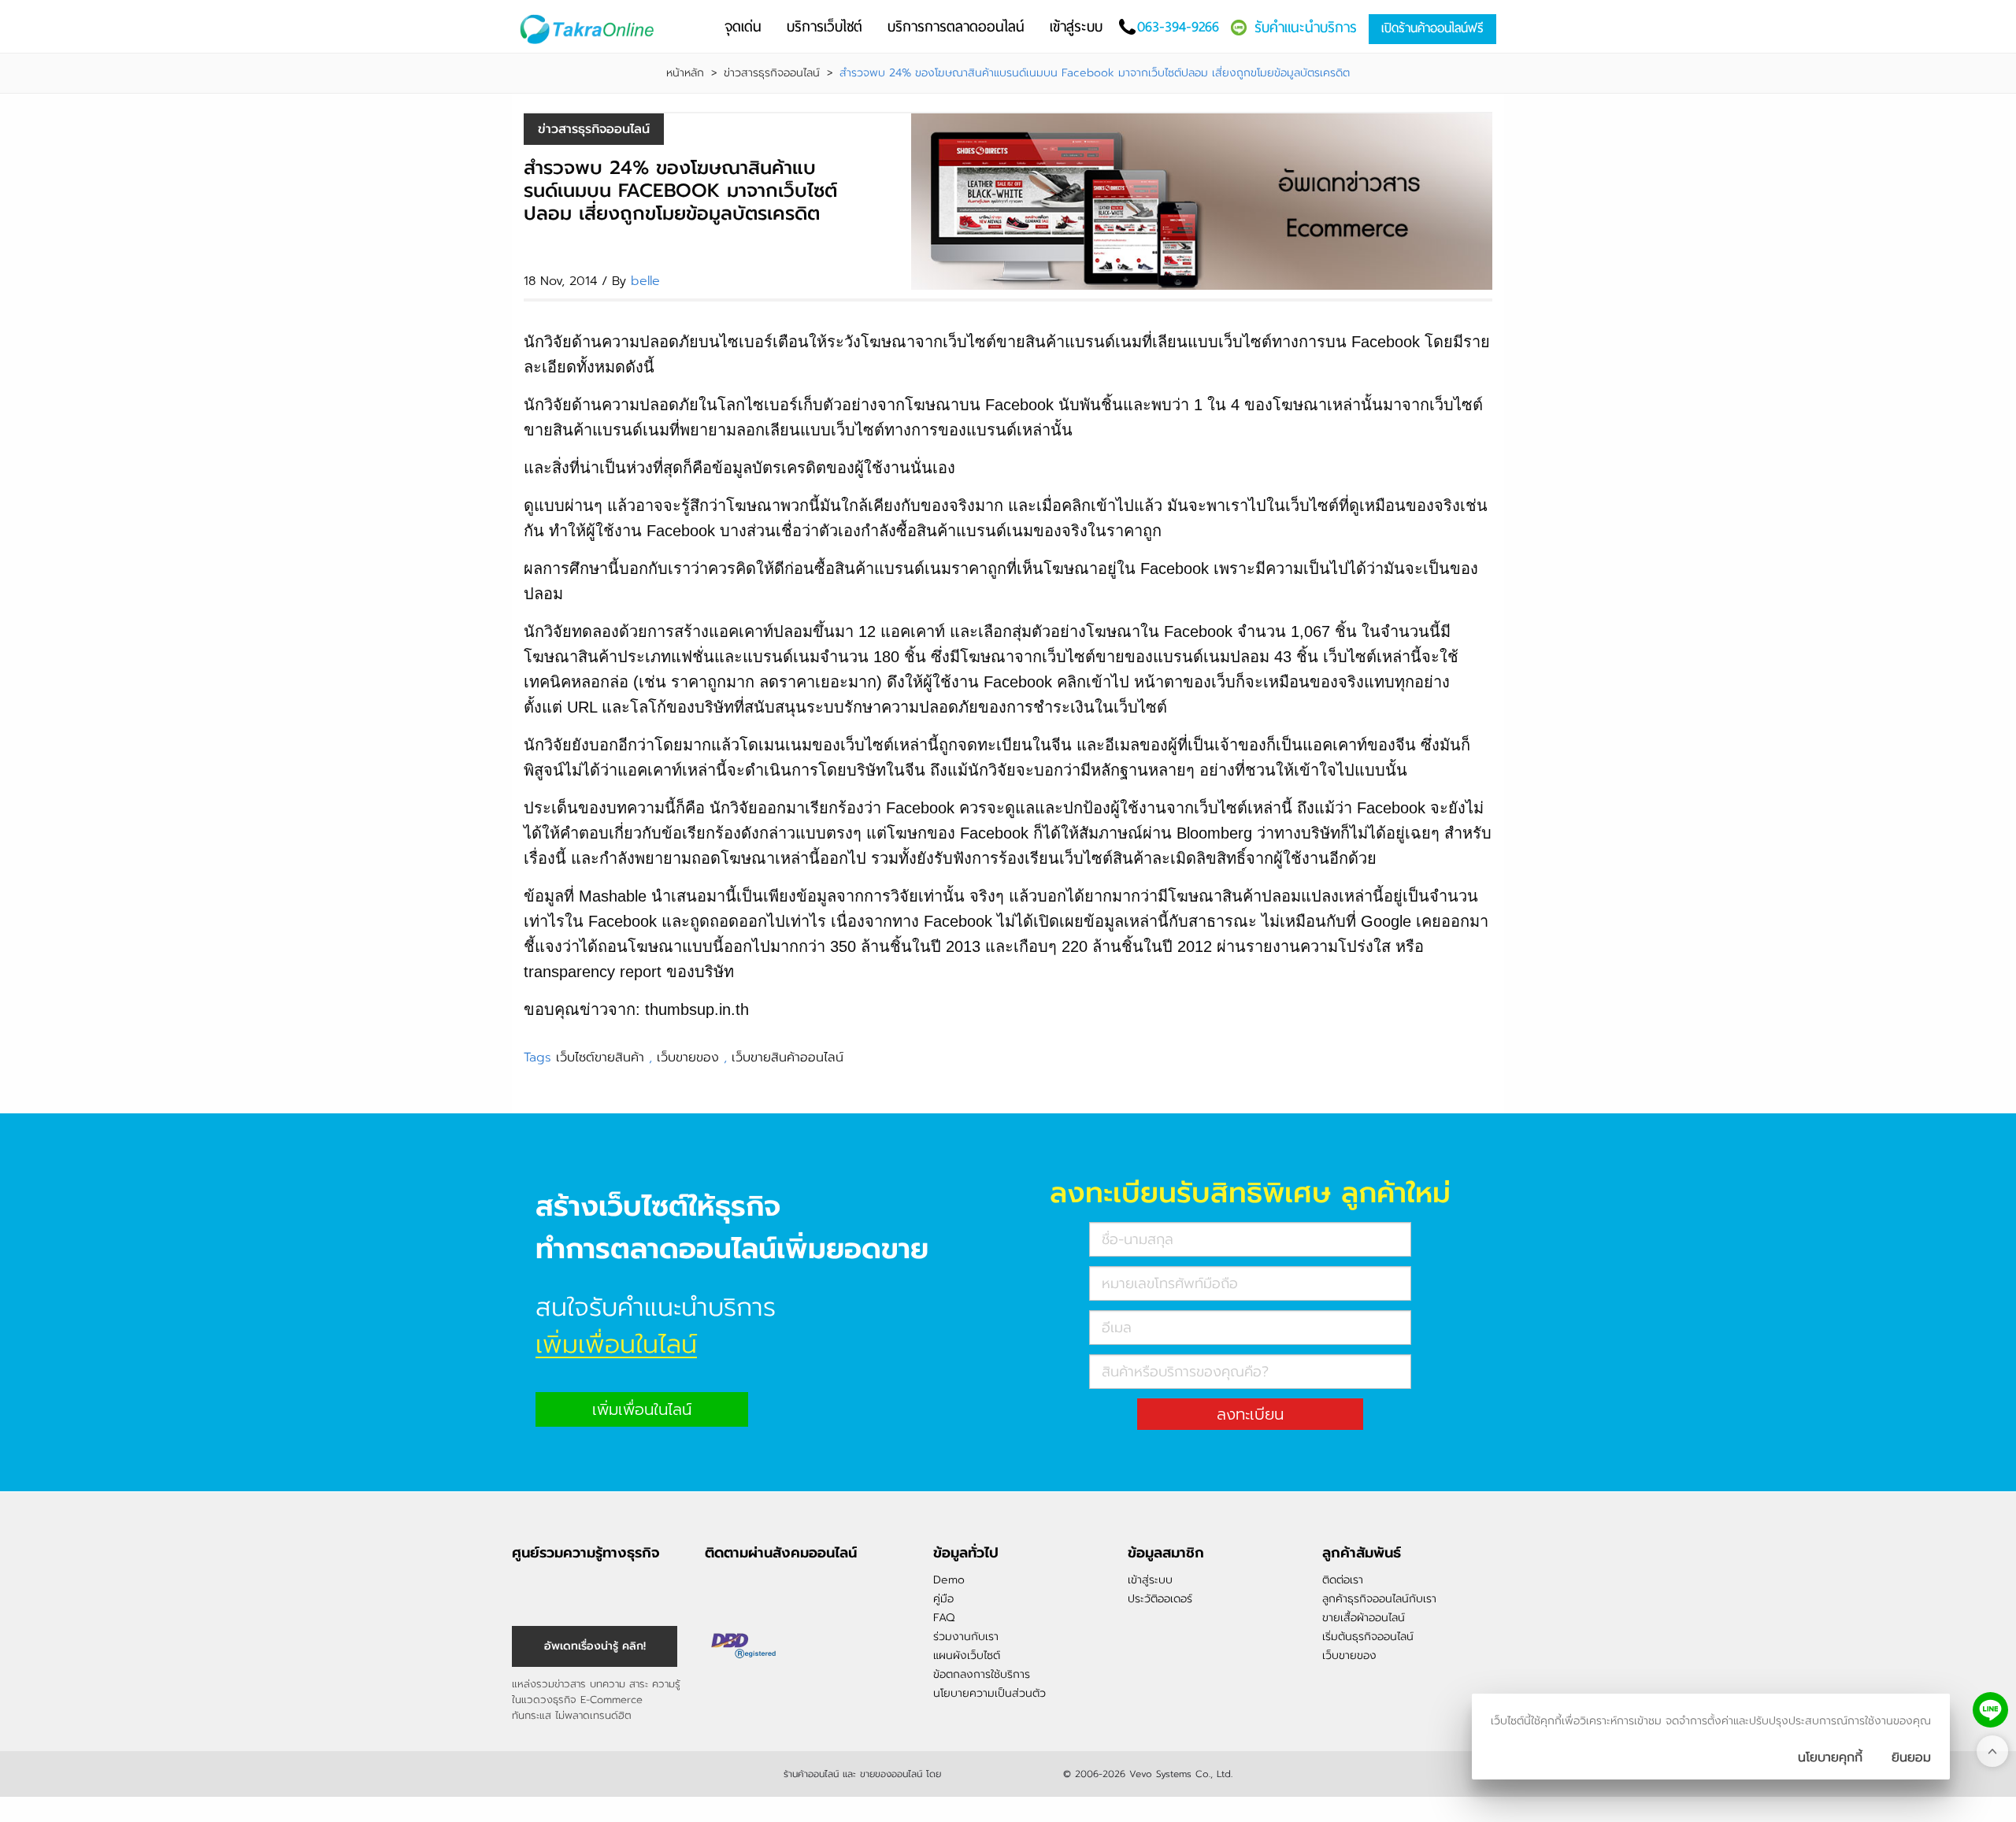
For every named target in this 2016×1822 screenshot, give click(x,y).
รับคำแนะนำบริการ (1306, 27)
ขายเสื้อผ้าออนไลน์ (1364, 1618)
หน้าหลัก (685, 73)
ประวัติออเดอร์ (1160, 1599)
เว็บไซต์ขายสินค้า (600, 1057)
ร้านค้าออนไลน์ (811, 1774)
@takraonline (770, 1587)
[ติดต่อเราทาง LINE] (1990, 1710)
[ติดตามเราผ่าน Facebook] (717, 1587)
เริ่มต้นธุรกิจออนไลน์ (1368, 1637)
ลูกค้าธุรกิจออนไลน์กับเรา (1379, 1599)
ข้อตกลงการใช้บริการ (982, 1674)
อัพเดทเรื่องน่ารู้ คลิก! (595, 1646)
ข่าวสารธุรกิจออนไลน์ (772, 73)
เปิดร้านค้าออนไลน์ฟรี (1432, 28)
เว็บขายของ (688, 1057)
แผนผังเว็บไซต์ (967, 1655)
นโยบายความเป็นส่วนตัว (989, 1693)
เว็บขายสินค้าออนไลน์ (787, 1057)
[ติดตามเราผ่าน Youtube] (797, 1587)
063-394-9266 (1178, 26)
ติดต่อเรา (1343, 1580)
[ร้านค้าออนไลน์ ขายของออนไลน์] (1002, 1772)
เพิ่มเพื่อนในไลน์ (642, 1409)
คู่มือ (943, 1599)
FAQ (944, 1618)
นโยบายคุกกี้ (1830, 1757)
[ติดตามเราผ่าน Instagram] (743, 1587)
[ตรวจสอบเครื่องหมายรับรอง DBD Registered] (744, 1646)
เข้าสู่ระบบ (1150, 1580)
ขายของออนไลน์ (891, 1774)
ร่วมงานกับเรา (966, 1637)
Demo (949, 1580)
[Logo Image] (590, 30)
